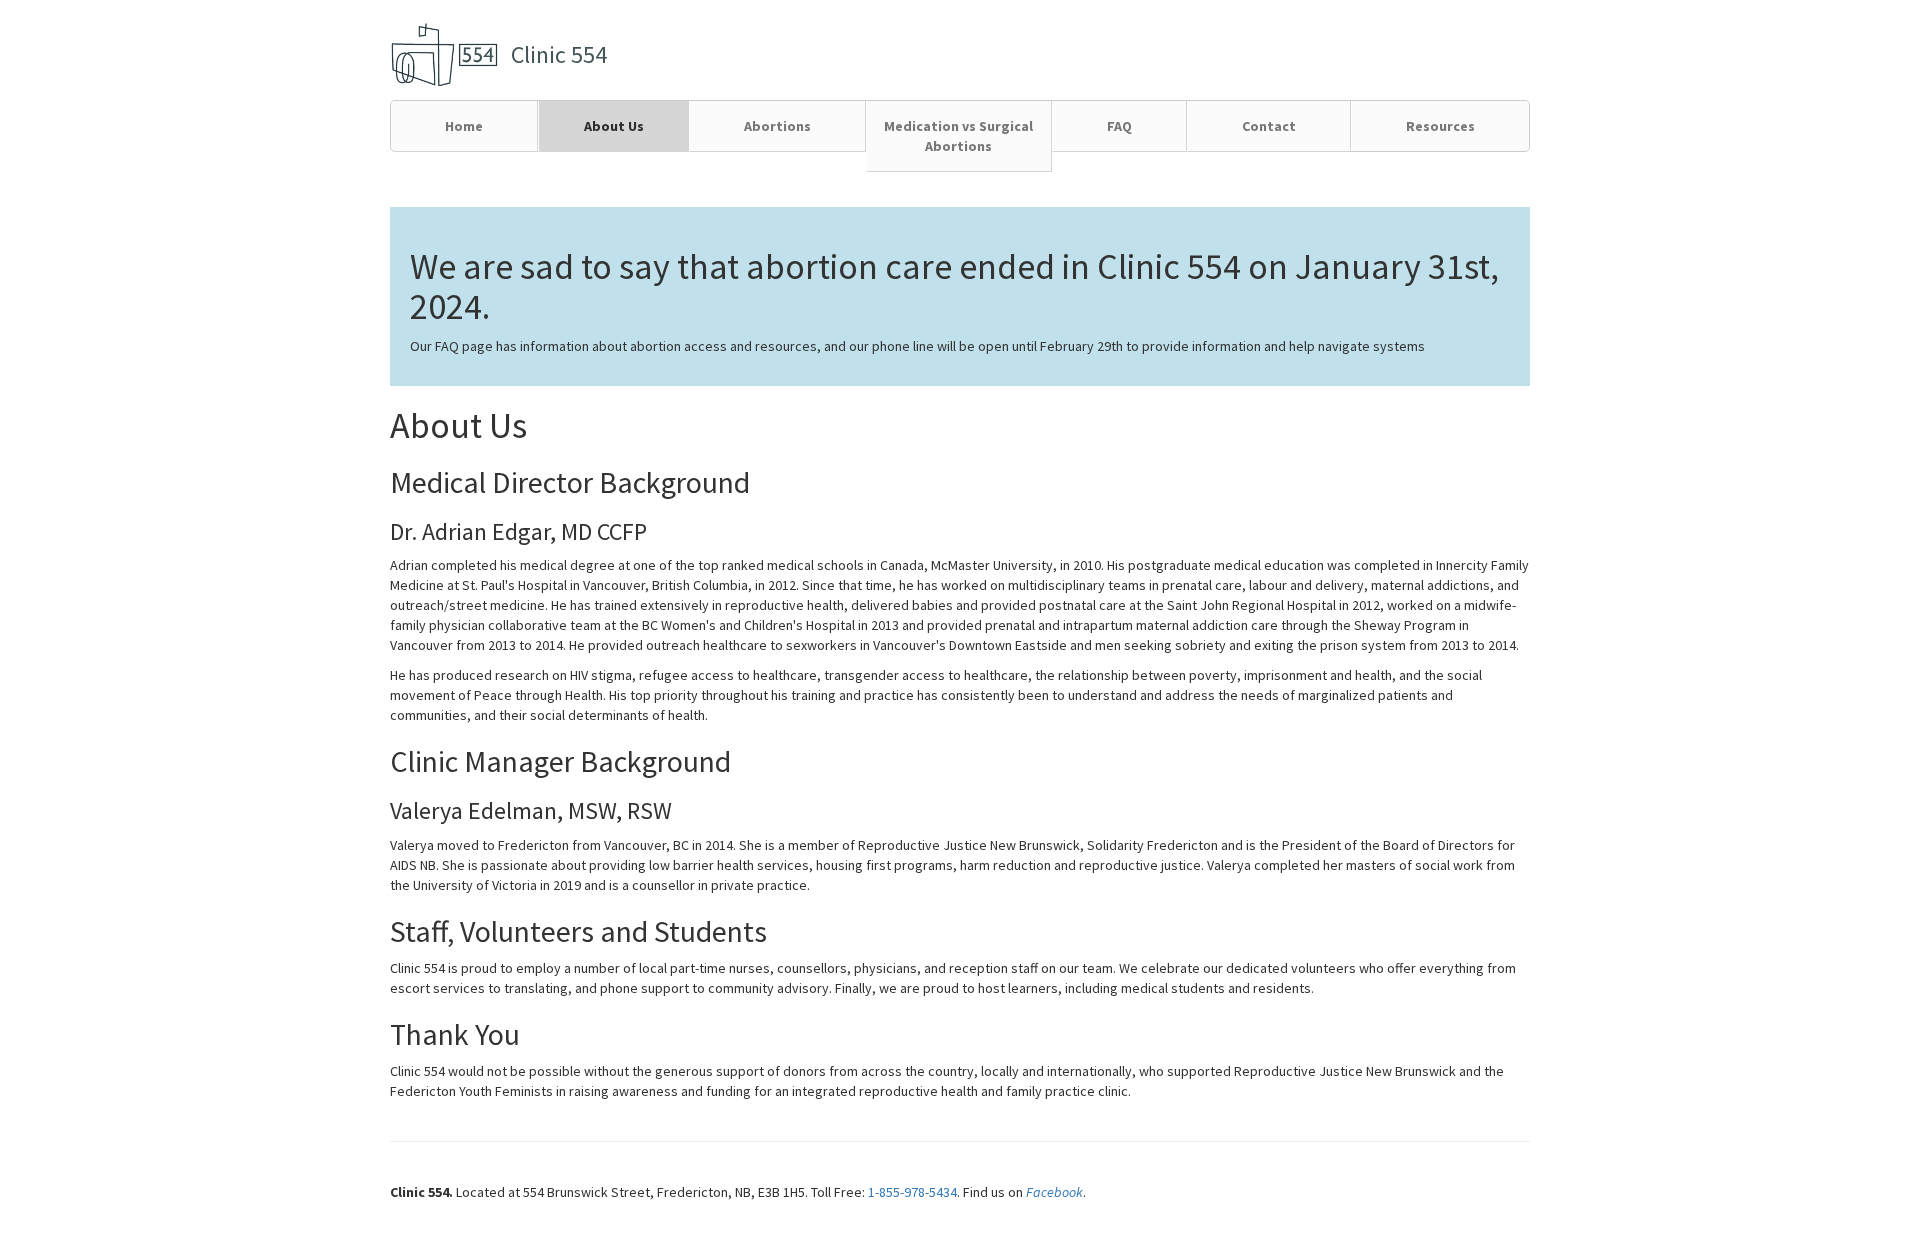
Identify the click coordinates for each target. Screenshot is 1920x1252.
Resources (1440, 126)
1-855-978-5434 (912, 1192)
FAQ (1119, 126)
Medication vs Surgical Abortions (958, 136)
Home (464, 126)
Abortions (777, 126)
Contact (1269, 126)
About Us (614, 126)
